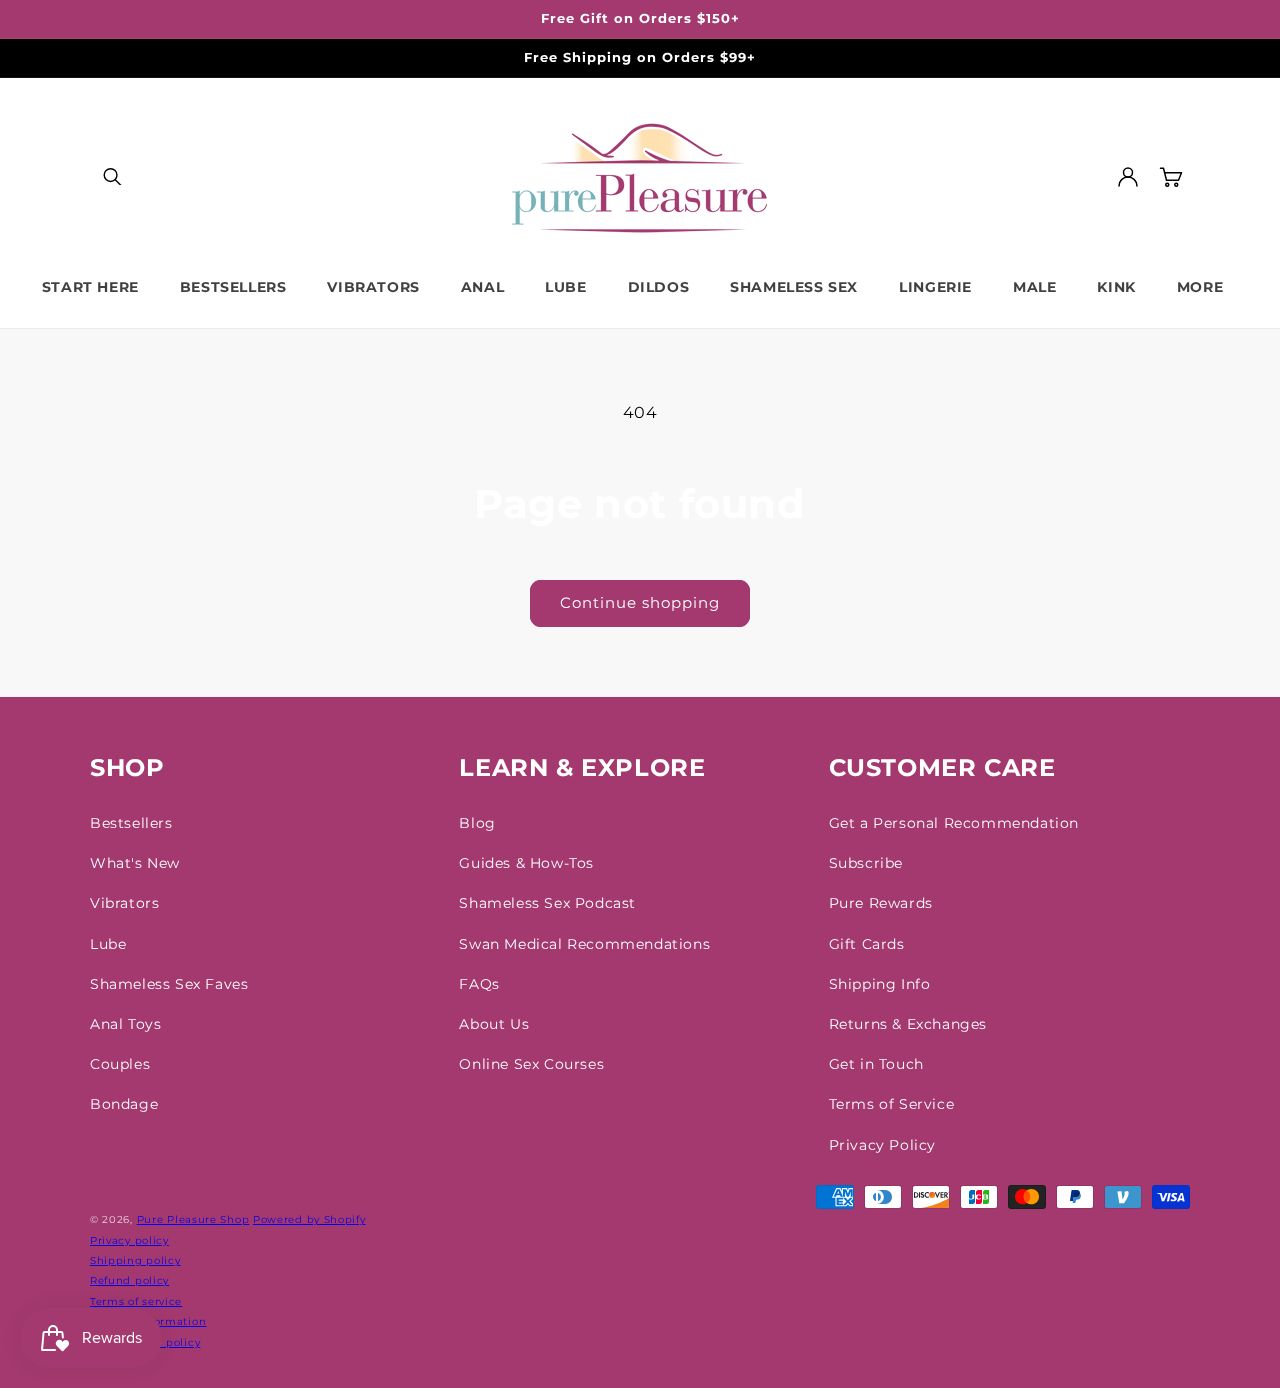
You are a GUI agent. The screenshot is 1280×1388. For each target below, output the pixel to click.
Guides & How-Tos (526, 863)
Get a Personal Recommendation (954, 823)
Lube (108, 944)
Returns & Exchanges (908, 1024)
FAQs (479, 984)
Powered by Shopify (309, 1219)
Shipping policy (135, 1260)
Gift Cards (867, 944)
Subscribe (866, 863)
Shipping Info (880, 984)
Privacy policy (129, 1240)
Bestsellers (131, 823)
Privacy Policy (882, 1145)
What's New (135, 863)
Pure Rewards (881, 903)
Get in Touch (876, 1064)
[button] (112, 177)
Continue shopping (640, 602)
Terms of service (136, 1301)
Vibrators (124, 903)
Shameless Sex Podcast (547, 903)
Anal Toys (125, 1024)
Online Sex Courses (531, 1064)
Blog (477, 823)
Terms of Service (892, 1104)
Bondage (124, 1104)
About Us (494, 1024)
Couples (120, 1064)
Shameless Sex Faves (169, 984)
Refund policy (129, 1280)
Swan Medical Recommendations (584, 944)
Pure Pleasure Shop (193, 1219)
